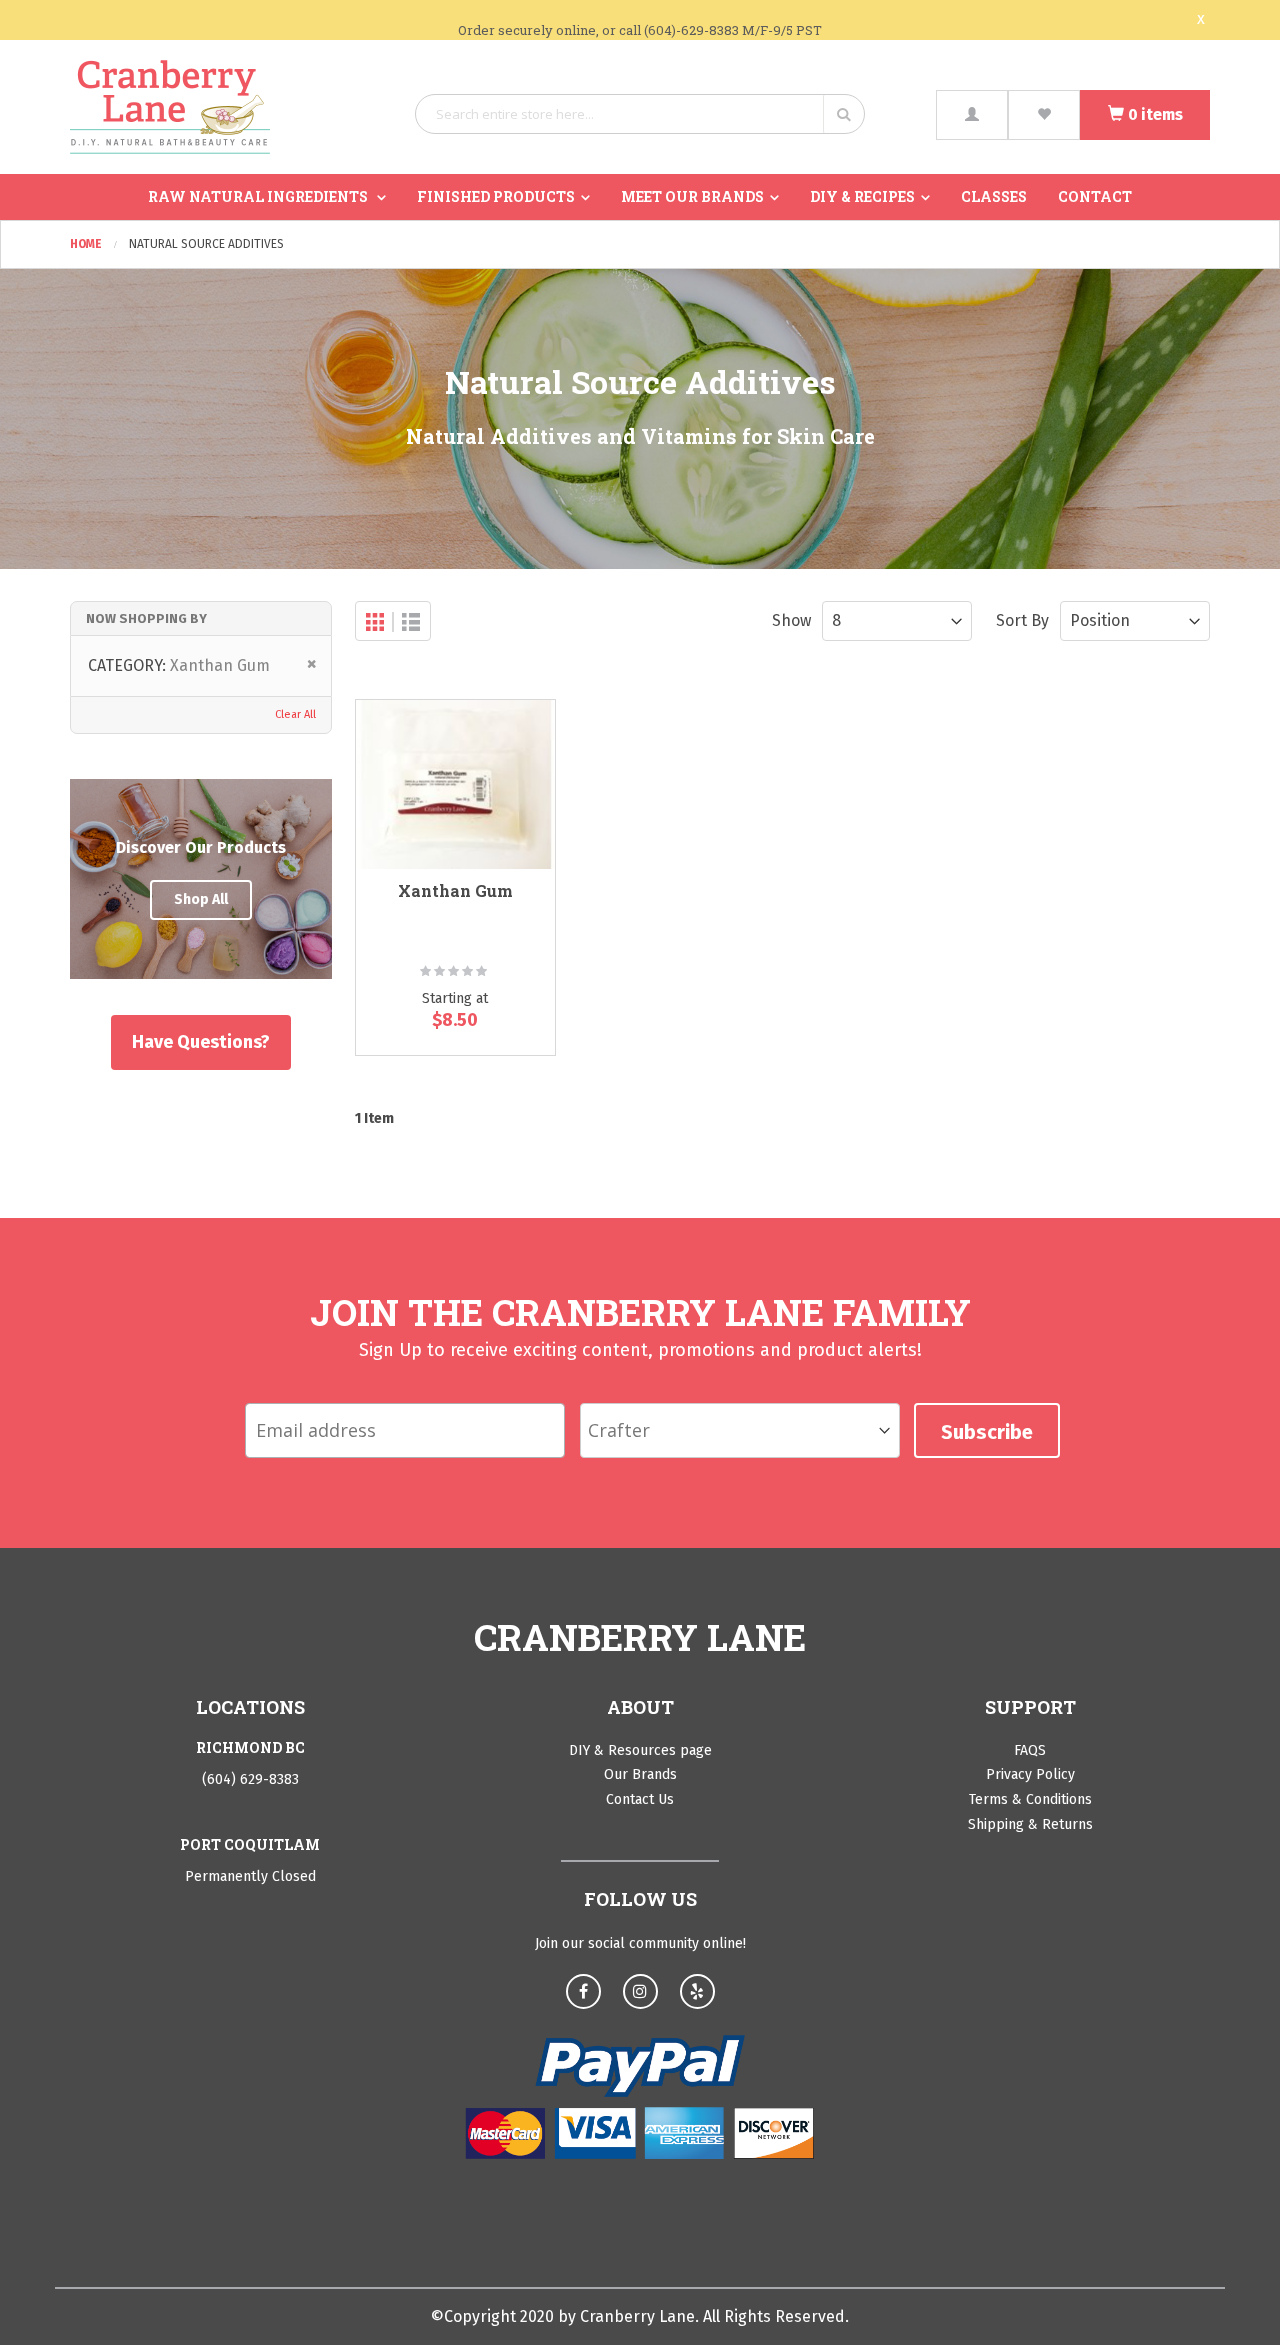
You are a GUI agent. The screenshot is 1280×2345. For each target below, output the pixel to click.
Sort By (1022, 620)
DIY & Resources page (640, 1750)
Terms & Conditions (1030, 1799)
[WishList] (1044, 115)
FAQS (1030, 1750)
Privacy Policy (1030, 1774)
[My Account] (972, 115)
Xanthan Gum (455, 890)
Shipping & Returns (1030, 1824)
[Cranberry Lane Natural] (170, 107)
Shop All (201, 899)
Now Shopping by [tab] (146, 618)
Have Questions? (201, 1042)
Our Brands (640, 1774)
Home (87, 244)
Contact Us (640, 1799)
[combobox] (640, 114)
